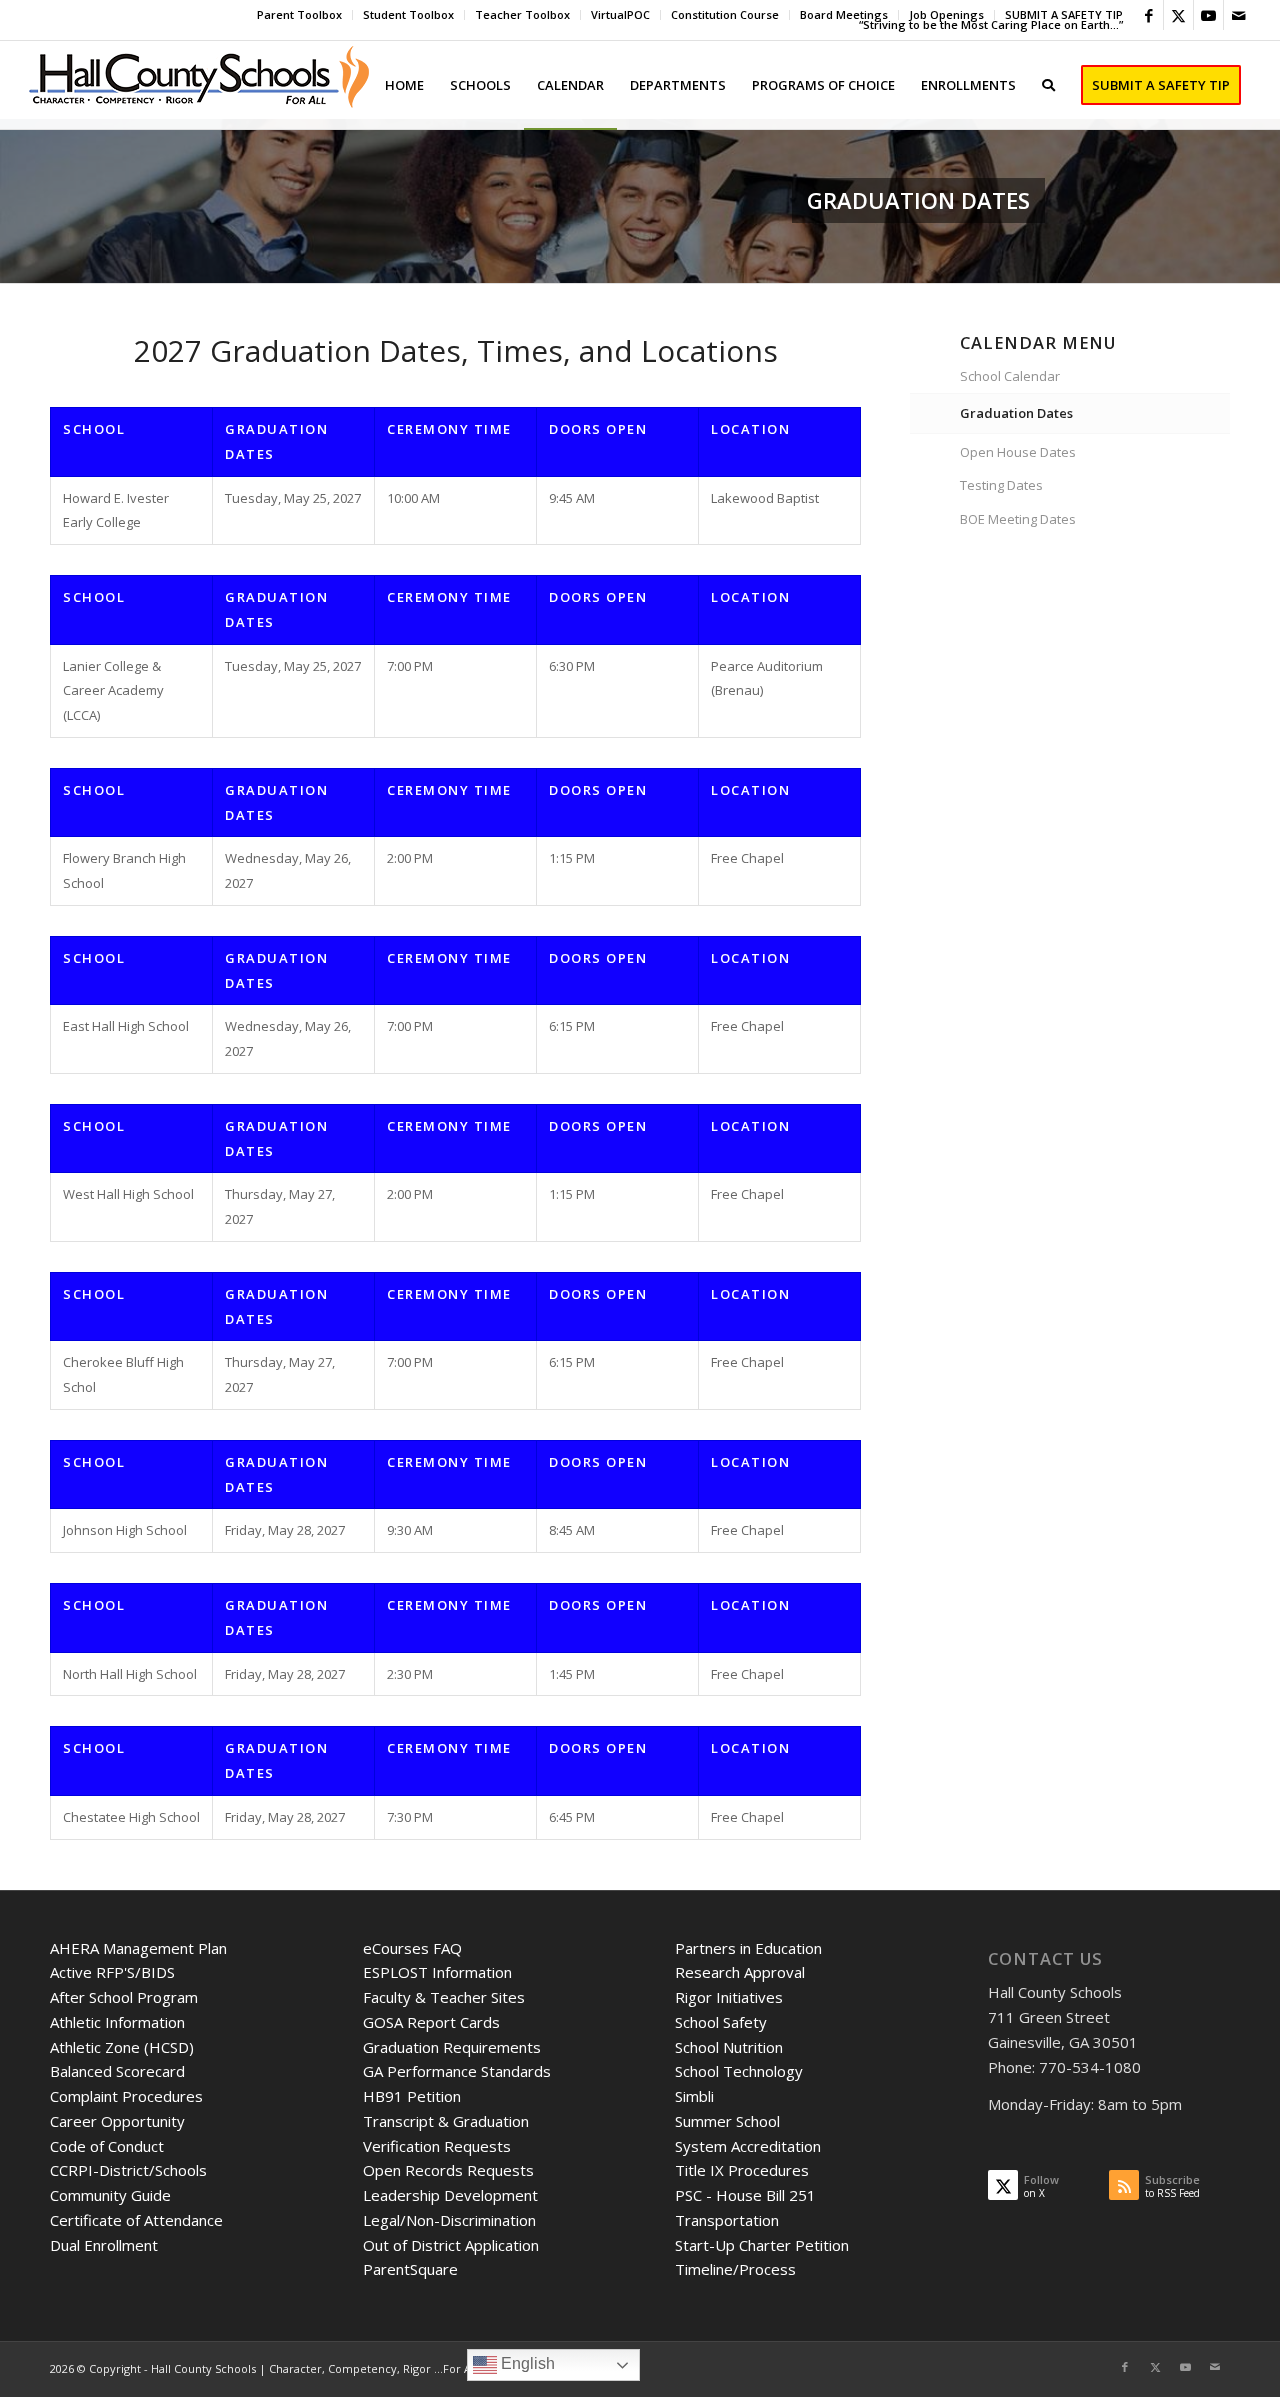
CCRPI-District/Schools (128, 2170)
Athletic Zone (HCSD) (122, 2047)
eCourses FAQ (412, 1948)
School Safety (721, 2022)
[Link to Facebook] (1148, 15)
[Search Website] (1048, 85)
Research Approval (740, 1972)
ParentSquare (410, 2269)
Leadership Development (450, 2195)
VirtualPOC (620, 14)
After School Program (124, 1997)
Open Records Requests (448, 2170)
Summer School (727, 2121)
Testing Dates (1001, 485)
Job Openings (946, 14)
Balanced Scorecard (117, 2071)
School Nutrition (729, 2047)
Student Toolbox (408, 14)
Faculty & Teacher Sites (444, 1997)
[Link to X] (1178, 15)
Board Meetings (844, 14)
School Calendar (1010, 376)
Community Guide (110, 2195)
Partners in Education (748, 1948)
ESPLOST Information (437, 1972)
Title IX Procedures (742, 2170)
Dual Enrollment (104, 2245)
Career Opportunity (117, 2121)
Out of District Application (451, 2245)
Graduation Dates (1016, 413)
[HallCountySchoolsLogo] (201, 85)
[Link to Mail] (1239, 15)
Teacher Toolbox (522, 14)
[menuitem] (300, 15)
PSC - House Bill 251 (745, 2195)
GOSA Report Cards (431, 2022)
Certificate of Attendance (136, 2220)
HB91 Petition (412, 2096)
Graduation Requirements (452, 2047)
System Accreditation (748, 2146)
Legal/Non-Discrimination (449, 2220)
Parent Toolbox (299, 14)
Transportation (727, 2220)
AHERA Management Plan (138, 1948)
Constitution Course (725, 14)
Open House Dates (1018, 452)
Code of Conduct (107, 2146)
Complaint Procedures (126, 2096)
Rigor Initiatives (729, 1997)
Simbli (694, 2096)
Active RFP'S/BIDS (112, 1972)
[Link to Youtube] (1208, 15)
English (526, 2363)
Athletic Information (117, 2022)
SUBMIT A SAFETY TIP (1064, 14)
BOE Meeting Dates (1018, 519)
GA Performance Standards (457, 2071)
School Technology (739, 2071)
